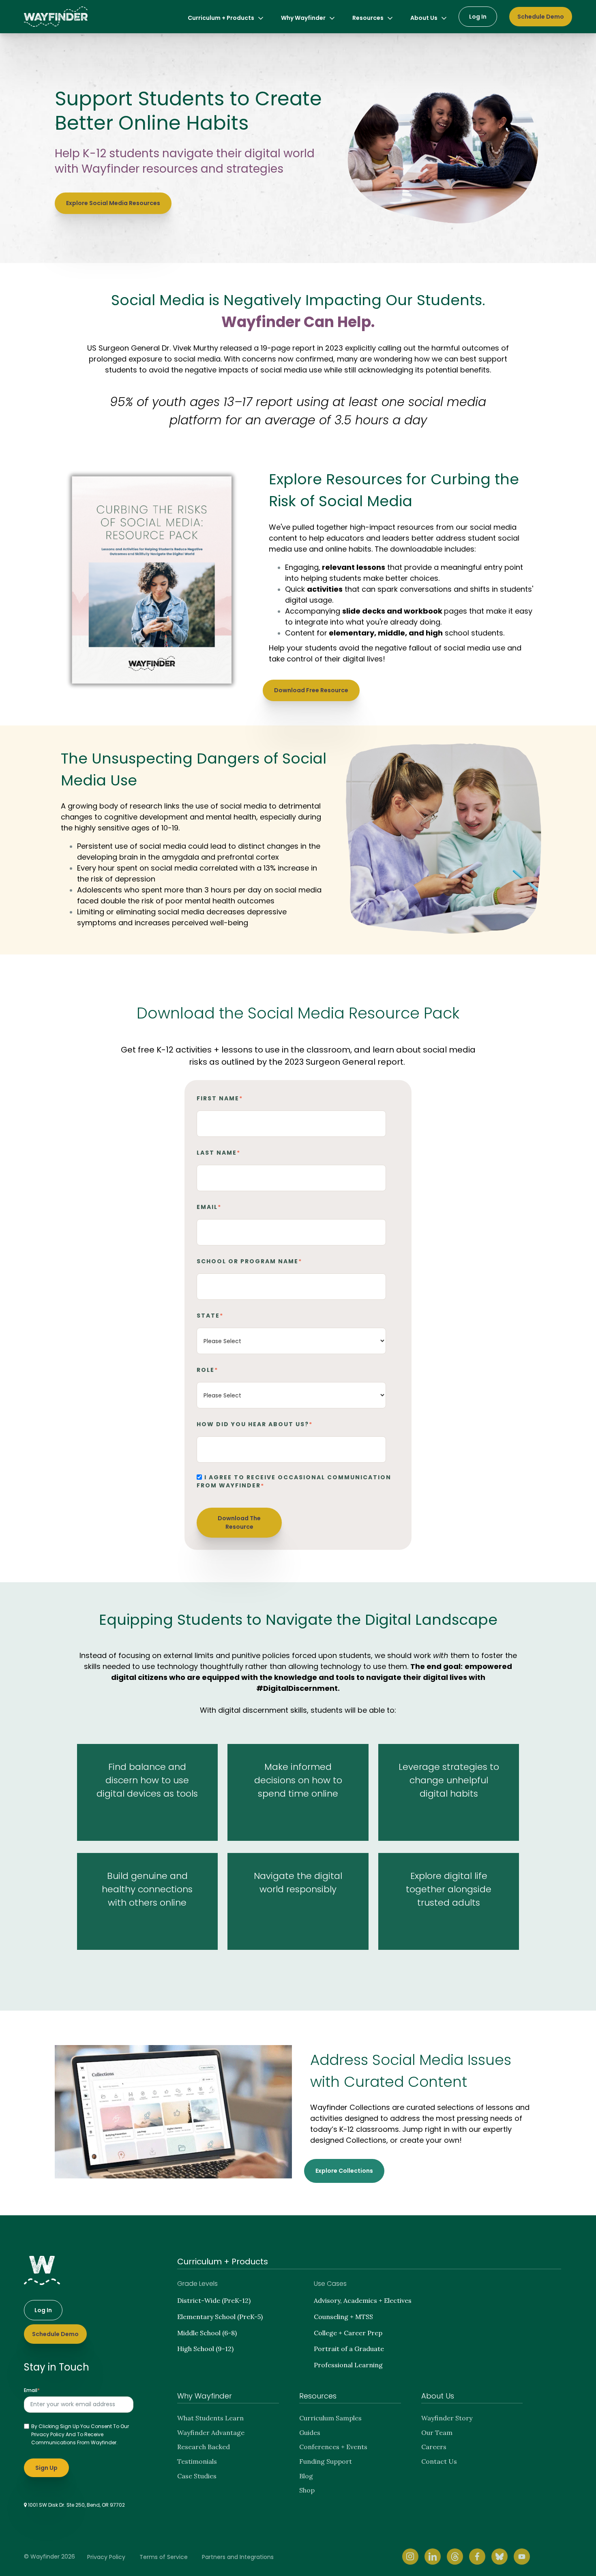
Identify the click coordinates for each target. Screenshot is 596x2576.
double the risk (127, 901)
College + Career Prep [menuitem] (348, 2333)
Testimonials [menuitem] (197, 2461)
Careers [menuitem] (434, 2447)
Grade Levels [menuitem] (197, 2284)
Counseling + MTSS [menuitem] (343, 2317)
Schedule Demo (541, 17)
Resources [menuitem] (368, 18)
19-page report (288, 348)
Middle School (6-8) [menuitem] (207, 2333)
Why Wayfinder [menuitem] (303, 18)
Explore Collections (344, 2171)
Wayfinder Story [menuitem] (447, 2418)
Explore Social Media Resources (113, 203)
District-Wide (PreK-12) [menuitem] (214, 2300)
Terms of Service (164, 2557)
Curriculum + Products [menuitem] (221, 18)
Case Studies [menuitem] (197, 2476)
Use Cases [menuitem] (330, 2284)
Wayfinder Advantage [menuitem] (211, 2433)
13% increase (286, 868)
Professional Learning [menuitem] (348, 2365)
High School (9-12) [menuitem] (205, 2349)
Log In (478, 17)
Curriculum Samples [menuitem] (330, 2418)
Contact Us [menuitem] (439, 2461)
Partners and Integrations (238, 2557)
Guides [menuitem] (310, 2433)
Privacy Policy (106, 2557)
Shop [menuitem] (307, 2490)
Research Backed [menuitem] (204, 2447)
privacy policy (48, 2434)
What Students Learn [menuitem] (210, 2418)
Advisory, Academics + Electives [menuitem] (363, 2300)
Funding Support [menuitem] (326, 2461)
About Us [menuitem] (424, 18)
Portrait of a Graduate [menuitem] (349, 2349)
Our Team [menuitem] (437, 2433)
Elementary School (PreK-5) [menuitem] (220, 2317)
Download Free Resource (311, 690)
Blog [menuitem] (306, 2476)
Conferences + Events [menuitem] (333, 2447)
